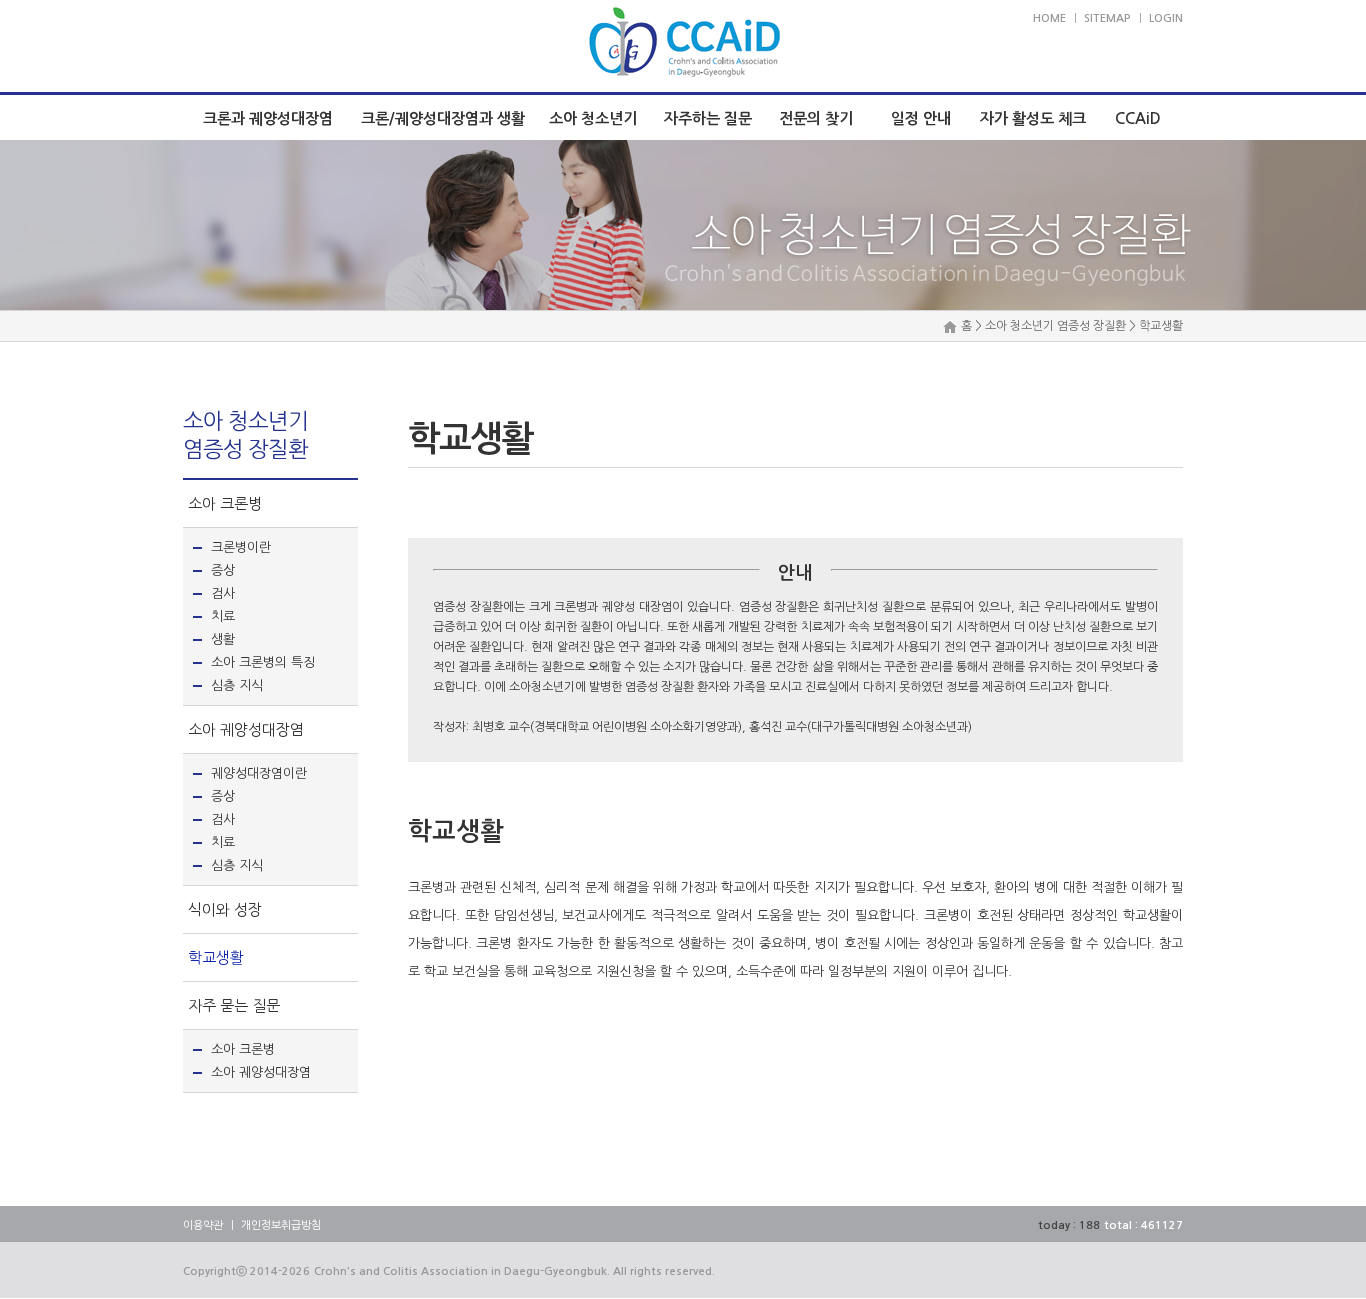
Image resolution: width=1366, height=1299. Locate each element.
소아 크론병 (225, 503)
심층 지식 (237, 685)
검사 (223, 593)
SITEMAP (1107, 18)
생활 (223, 639)
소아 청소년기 (593, 118)
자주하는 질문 (708, 118)
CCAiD (1138, 118)
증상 (223, 570)
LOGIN (1166, 18)
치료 (223, 616)
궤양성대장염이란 (259, 773)
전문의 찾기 (816, 118)
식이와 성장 (225, 909)
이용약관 (203, 1225)
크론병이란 (241, 547)
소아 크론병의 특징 (263, 662)
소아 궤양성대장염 (246, 729)
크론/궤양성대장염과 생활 (443, 118)
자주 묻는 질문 (234, 1005)
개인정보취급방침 (281, 1225)
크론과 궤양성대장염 (268, 118)
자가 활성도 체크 (1033, 118)
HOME (1049, 18)
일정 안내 (921, 118)
